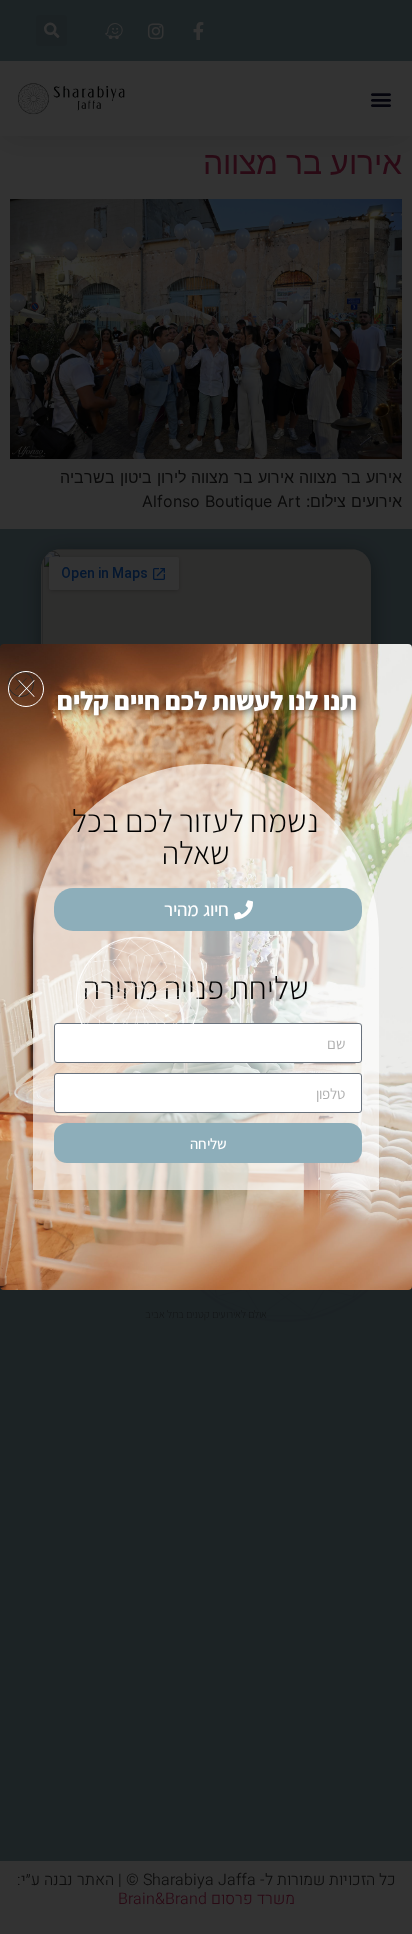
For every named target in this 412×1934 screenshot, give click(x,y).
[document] (206, 967)
